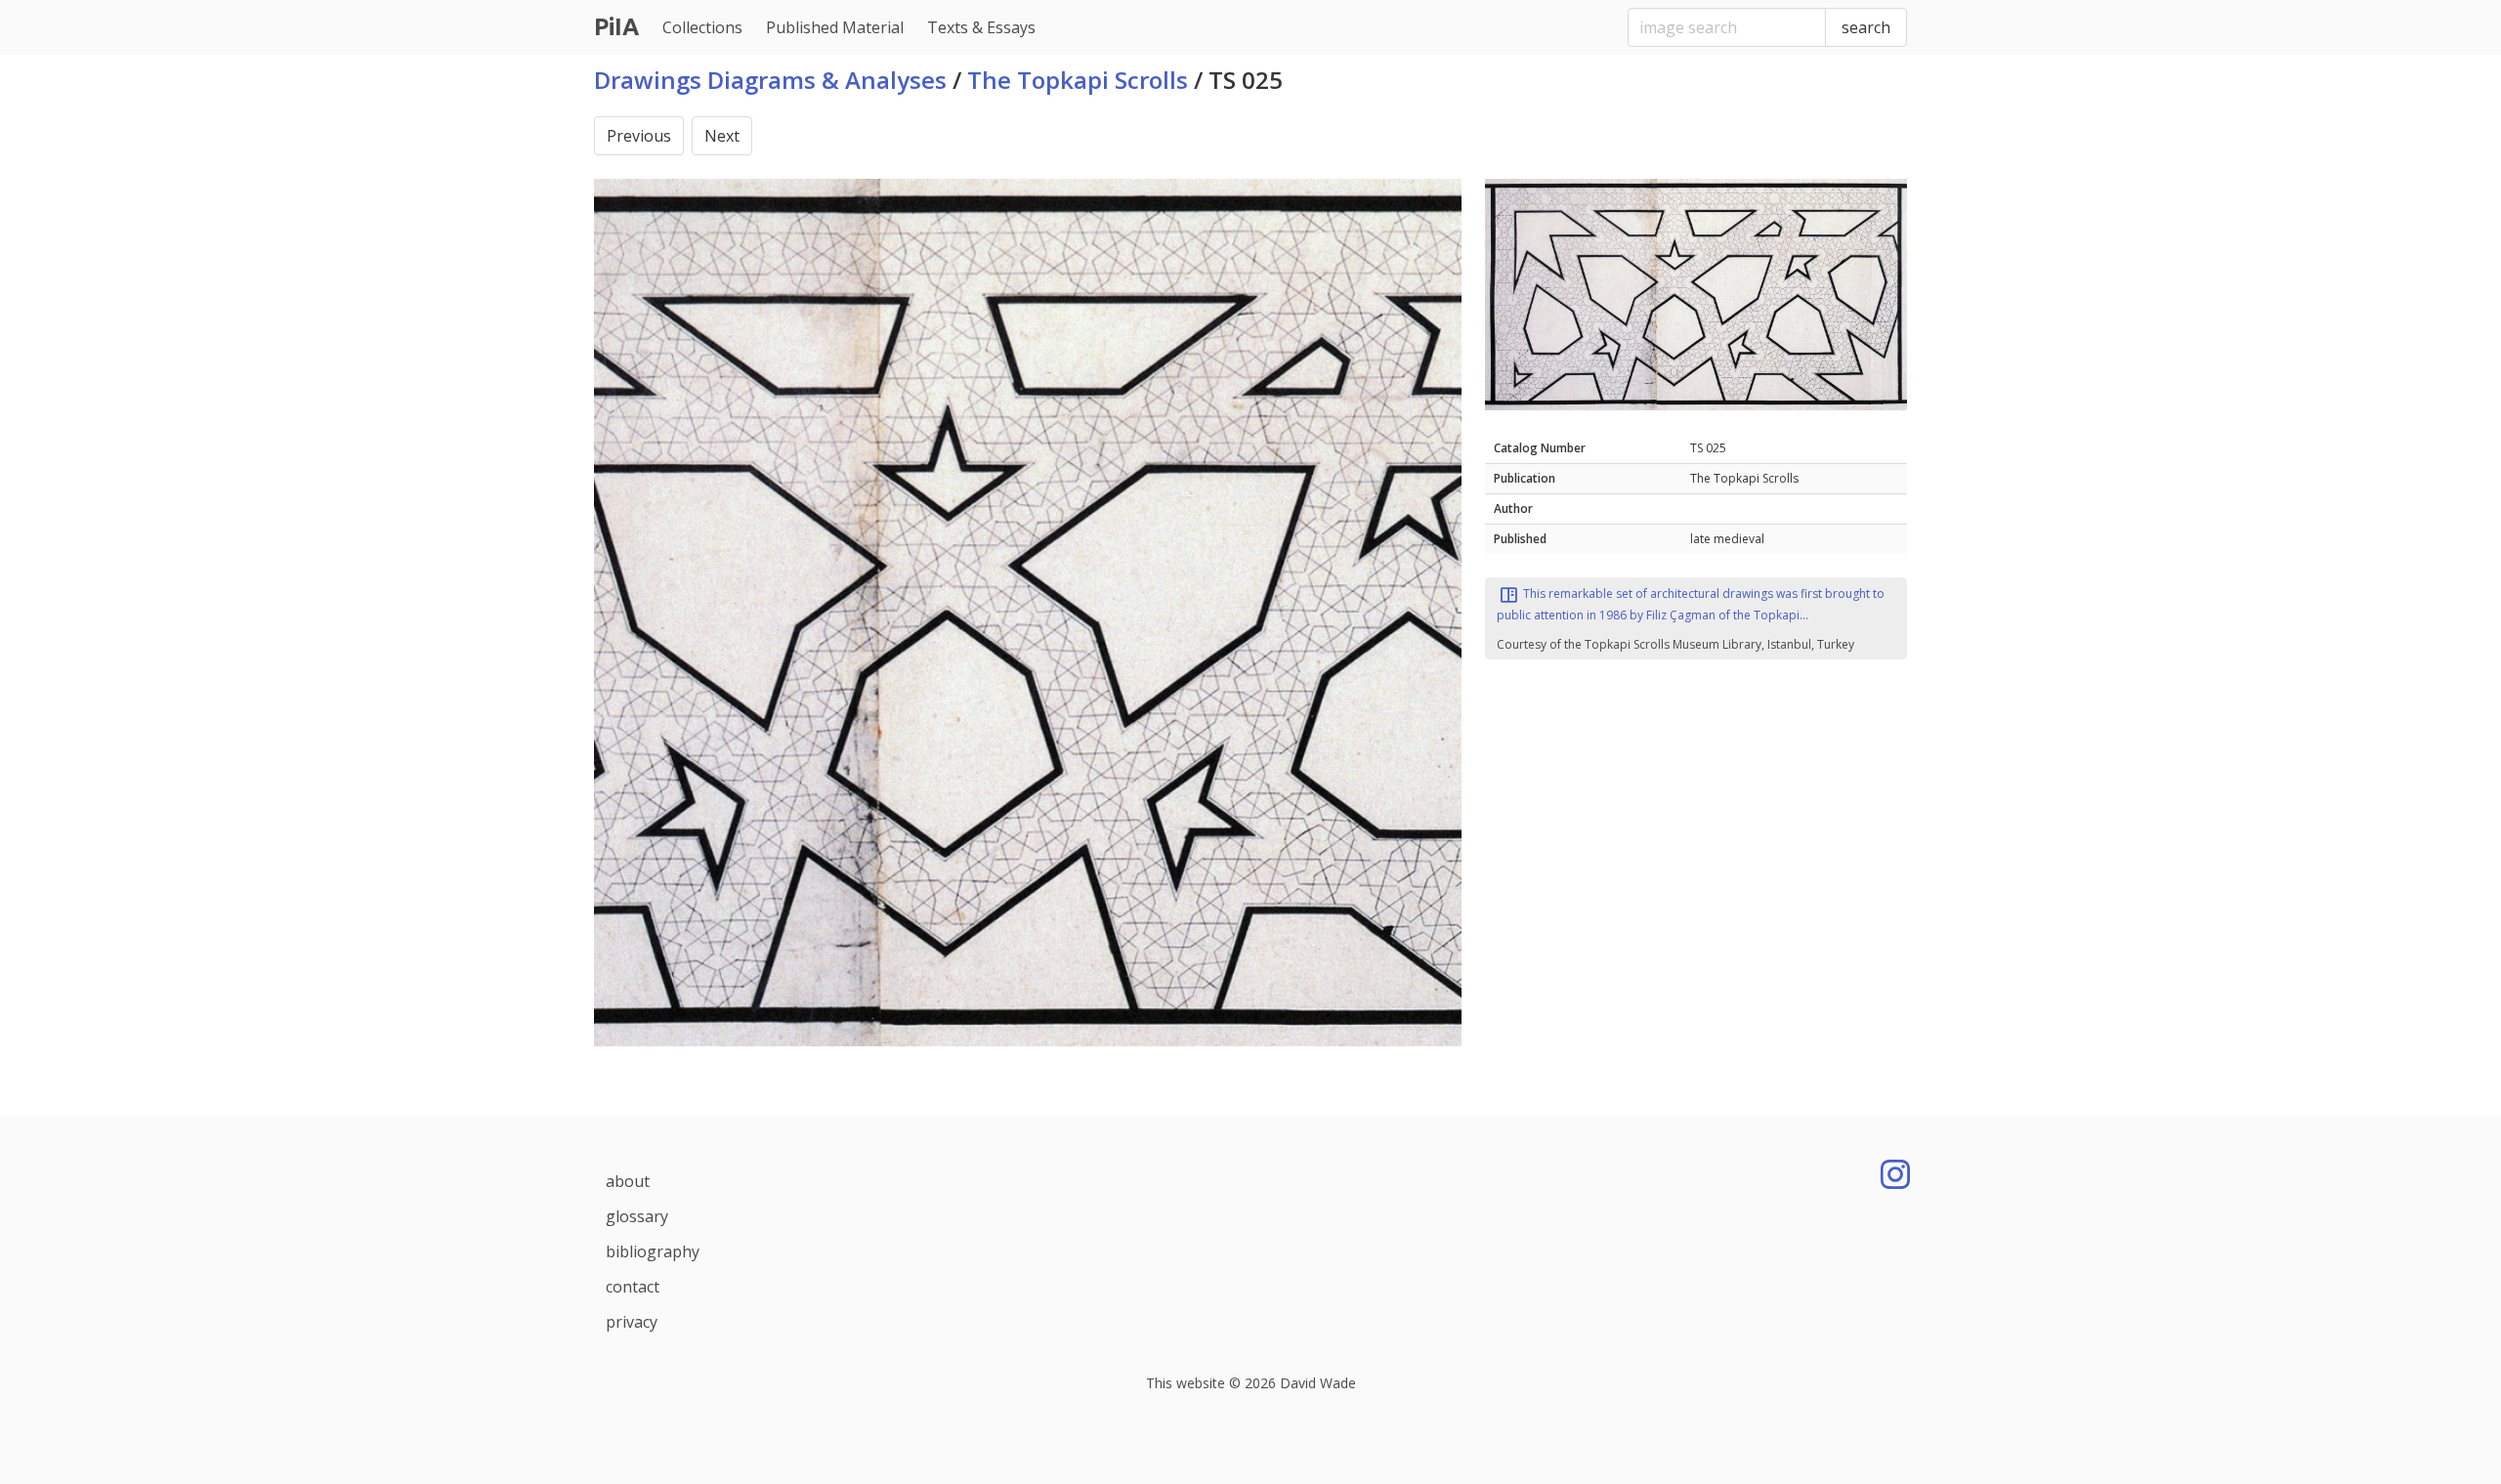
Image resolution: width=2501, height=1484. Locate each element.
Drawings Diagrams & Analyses (770, 80)
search (1866, 27)
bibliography (653, 1251)
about (628, 1181)
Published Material (835, 27)
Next (722, 136)
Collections (702, 27)
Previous (639, 136)
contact (633, 1287)
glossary (637, 1216)
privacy (632, 1322)
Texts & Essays (981, 27)
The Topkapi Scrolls (1078, 80)
